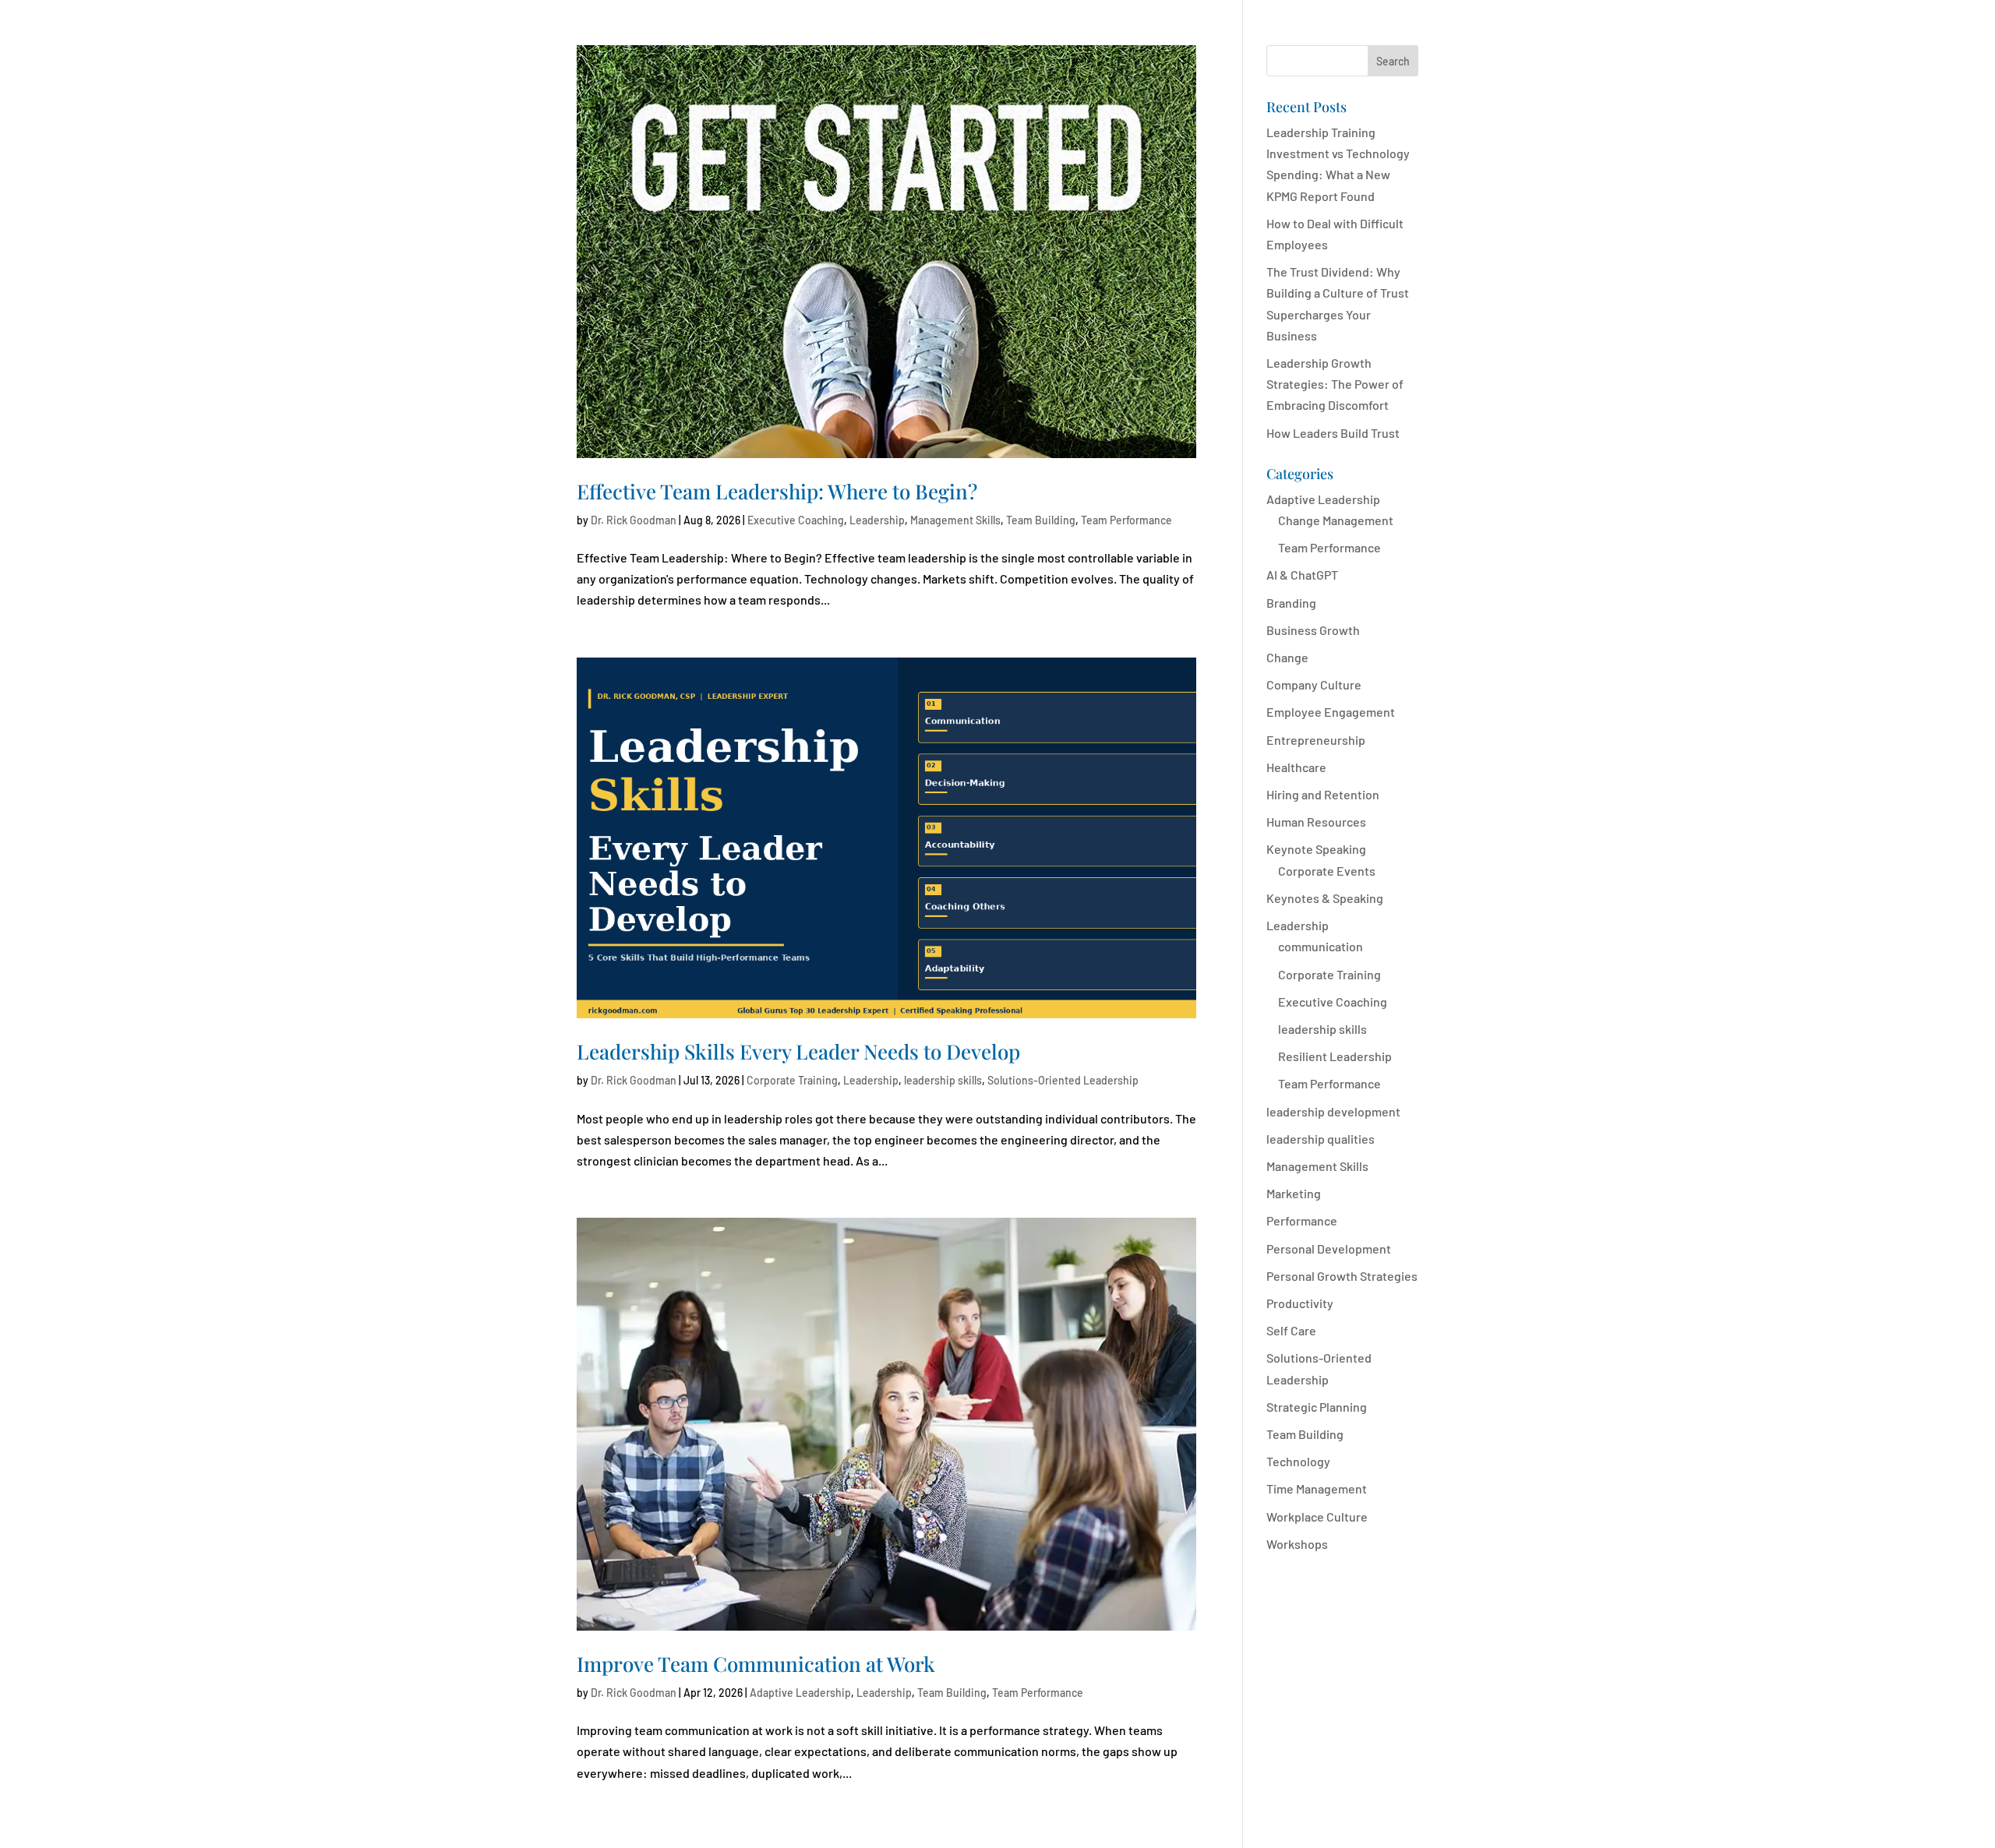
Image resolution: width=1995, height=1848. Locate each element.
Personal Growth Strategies (1342, 1276)
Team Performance (1126, 520)
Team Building (1041, 520)
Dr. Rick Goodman (634, 520)
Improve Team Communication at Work (756, 1664)
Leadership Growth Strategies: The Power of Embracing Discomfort (1335, 384)
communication (1321, 946)
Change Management (1336, 520)
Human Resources (1316, 822)
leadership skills (943, 1080)
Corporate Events (1327, 871)
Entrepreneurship (1316, 740)
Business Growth (1313, 630)
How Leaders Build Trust (1333, 433)
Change (1287, 657)
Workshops (1297, 1544)
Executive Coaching (796, 520)
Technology (1298, 1461)
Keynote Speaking (1316, 849)
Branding (1291, 603)
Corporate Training (792, 1080)
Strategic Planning (1317, 1407)
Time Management (1317, 1488)
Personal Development (1329, 1248)
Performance (1302, 1220)
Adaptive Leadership (800, 1693)
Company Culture (1314, 684)
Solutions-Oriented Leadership (1063, 1080)
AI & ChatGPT (1302, 575)
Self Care (1291, 1330)
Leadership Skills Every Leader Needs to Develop (798, 1051)
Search (1393, 61)
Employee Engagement (1331, 712)
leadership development (1333, 1111)
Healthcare (1296, 767)
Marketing (1294, 1193)
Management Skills (955, 520)
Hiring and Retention (1323, 794)
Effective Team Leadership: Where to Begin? (777, 491)
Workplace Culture (1317, 1516)
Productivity (1300, 1303)
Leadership (877, 520)
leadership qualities (1321, 1139)
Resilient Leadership (1335, 1056)
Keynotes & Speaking (1325, 898)
